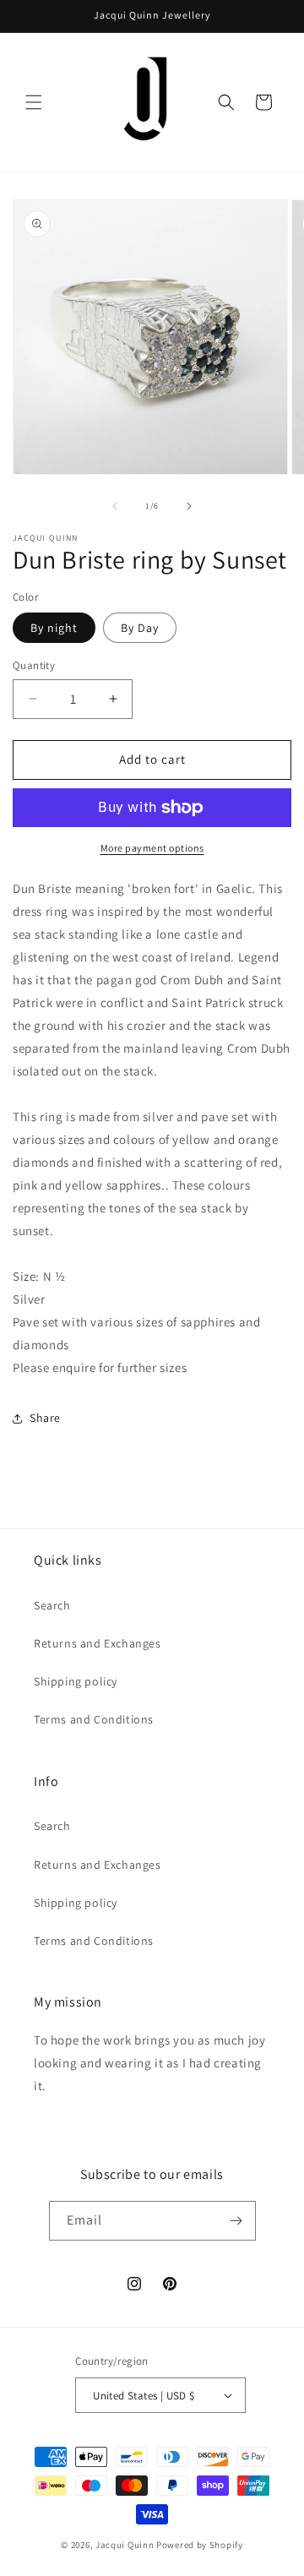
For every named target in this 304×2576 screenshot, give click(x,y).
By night (54, 628)
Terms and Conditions (94, 1719)
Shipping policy (76, 1681)
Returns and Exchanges (98, 1643)
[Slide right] (189, 506)
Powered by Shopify (200, 2545)
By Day (140, 628)
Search (52, 1605)
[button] (34, 102)
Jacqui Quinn (126, 2545)
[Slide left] (115, 506)
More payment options (152, 848)
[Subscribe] (236, 2221)
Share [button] (45, 1418)
